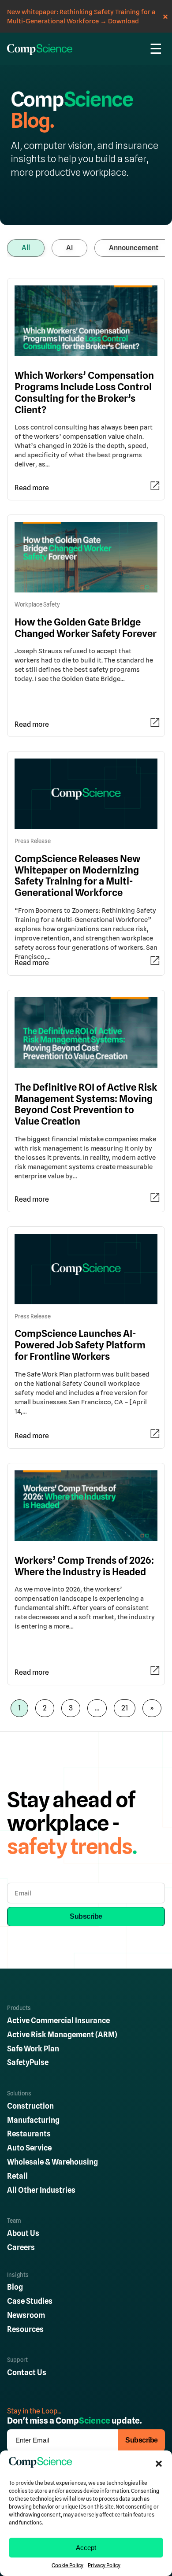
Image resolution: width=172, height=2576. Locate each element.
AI (69, 248)
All (26, 248)
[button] (159, 2464)
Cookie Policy (67, 2565)
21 (125, 1708)
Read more (32, 488)
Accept (86, 2548)
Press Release (33, 841)
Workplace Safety (37, 605)
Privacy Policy (104, 2565)
